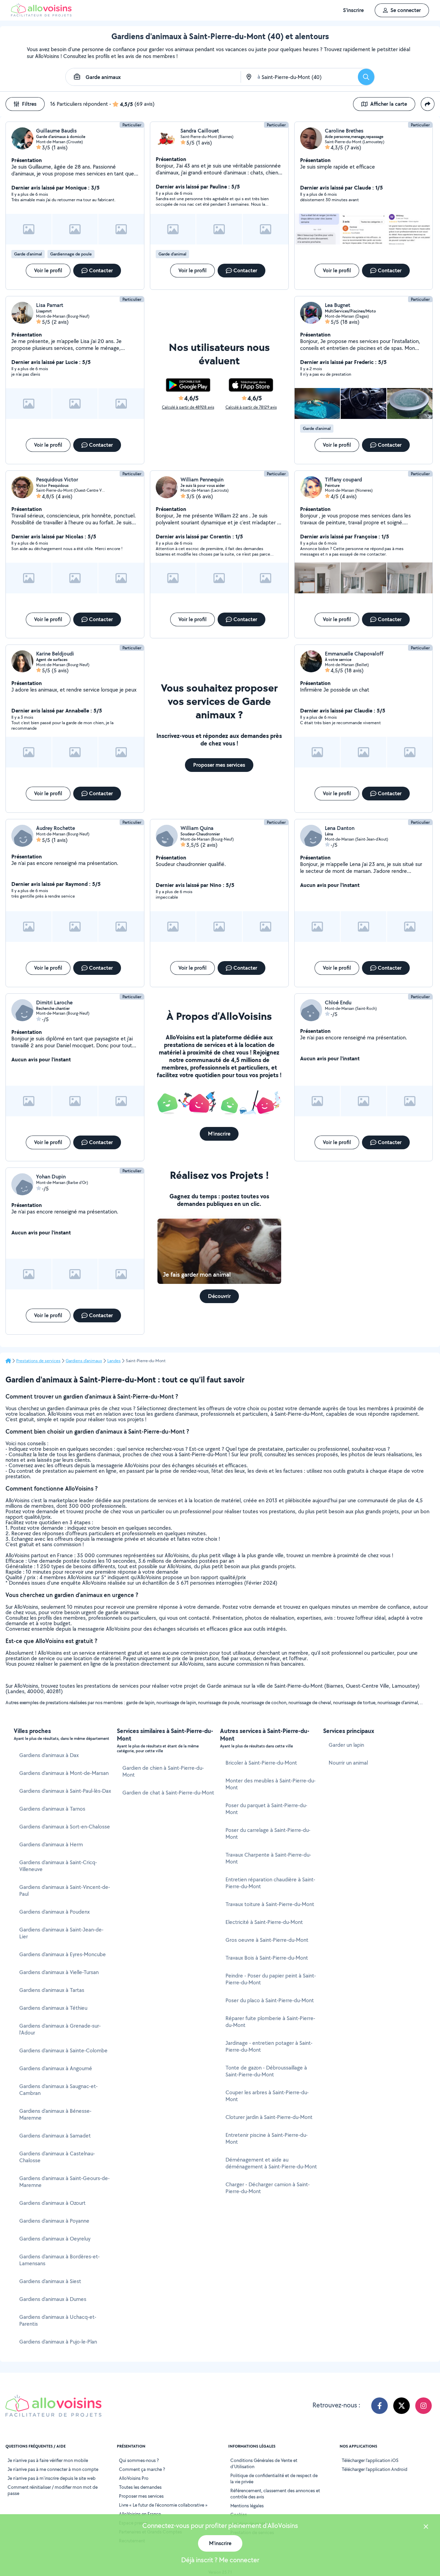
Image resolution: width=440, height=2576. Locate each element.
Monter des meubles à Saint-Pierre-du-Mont (271, 1784)
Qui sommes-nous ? (139, 2460)
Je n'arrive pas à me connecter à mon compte (53, 2469)
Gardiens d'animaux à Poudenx (54, 1912)
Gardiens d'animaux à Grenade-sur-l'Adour (60, 2029)
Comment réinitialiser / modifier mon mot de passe (53, 2490)
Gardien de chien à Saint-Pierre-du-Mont (163, 1771)
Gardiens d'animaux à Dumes (53, 2299)
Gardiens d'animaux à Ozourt (52, 2203)
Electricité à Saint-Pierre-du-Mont (264, 1922)
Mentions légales (247, 2506)
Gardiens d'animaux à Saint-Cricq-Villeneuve (58, 1866)
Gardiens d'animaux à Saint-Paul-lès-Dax (65, 1791)
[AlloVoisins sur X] (401, 2406)
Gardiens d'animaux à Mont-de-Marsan (64, 1773)
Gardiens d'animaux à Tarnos (52, 1809)
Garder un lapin (346, 1745)
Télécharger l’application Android (375, 2469)
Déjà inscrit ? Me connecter (220, 2560)
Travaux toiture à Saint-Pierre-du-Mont (270, 1904)
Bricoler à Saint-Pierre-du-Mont (261, 1763)
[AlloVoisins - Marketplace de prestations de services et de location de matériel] (41, 15)
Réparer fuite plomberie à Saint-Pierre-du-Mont (270, 2022)
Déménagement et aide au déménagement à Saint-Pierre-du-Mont (271, 2163)
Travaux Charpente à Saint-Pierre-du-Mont (268, 1858)
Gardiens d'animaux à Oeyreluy (55, 2239)
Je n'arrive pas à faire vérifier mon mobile (48, 2460)
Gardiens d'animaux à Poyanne (54, 2221)
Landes (114, 1361)
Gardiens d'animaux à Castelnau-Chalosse (57, 2157)
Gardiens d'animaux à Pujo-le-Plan (58, 2342)
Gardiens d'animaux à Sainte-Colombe (63, 2050)
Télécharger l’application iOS (370, 2460)
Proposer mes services (141, 2496)
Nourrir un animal (348, 1763)
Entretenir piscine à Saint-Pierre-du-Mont (267, 2138)
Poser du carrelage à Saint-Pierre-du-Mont (268, 1833)
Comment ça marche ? (142, 2469)
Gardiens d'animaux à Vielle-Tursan (59, 1972)
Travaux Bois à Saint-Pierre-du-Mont (267, 1958)
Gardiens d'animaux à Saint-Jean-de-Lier (61, 1933)
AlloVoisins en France (140, 2514)
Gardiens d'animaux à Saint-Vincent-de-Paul (65, 1890)
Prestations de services (38, 1361)
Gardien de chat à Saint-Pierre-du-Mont (168, 1793)
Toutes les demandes (140, 2487)
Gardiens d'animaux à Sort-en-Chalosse (65, 1827)
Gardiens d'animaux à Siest (50, 2281)
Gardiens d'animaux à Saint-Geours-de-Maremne (64, 2182)
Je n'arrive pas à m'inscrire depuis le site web (52, 2478)
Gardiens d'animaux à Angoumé (56, 2068)
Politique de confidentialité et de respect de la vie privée (274, 2478)
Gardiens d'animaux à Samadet (55, 2136)
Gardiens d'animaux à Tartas (52, 1990)
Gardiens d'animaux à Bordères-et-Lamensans (59, 2260)
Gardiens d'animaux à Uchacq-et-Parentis (58, 2320)
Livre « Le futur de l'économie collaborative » (163, 2505)
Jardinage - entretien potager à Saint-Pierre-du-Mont (269, 2046)
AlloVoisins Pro (134, 2478)
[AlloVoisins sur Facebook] (379, 2406)
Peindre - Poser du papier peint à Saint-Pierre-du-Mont (271, 1979)
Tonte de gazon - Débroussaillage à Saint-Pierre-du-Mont (266, 2071)
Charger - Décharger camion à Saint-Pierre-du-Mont (268, 2188)
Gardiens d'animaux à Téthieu (53, 2008)
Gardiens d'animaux (84, 1361)
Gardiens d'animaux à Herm (51, 1844)
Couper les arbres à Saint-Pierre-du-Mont (267, 2096)
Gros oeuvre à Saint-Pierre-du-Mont (267, 1940)
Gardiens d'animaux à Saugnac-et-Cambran (58, 2090)
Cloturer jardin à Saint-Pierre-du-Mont (269, 2117)
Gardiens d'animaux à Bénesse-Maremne (55, 2114)
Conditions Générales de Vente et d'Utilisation (264, 2463)
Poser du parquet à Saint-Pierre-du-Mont (266, 1809)
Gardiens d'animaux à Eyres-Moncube (63, 1954)
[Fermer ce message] (426, 2527)
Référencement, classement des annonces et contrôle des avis (275, 2494)
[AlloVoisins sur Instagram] (423, 2406)
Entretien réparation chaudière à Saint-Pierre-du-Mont (270, 1883)
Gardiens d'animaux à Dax (49, 1755)
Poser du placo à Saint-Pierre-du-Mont (270, 2000)
